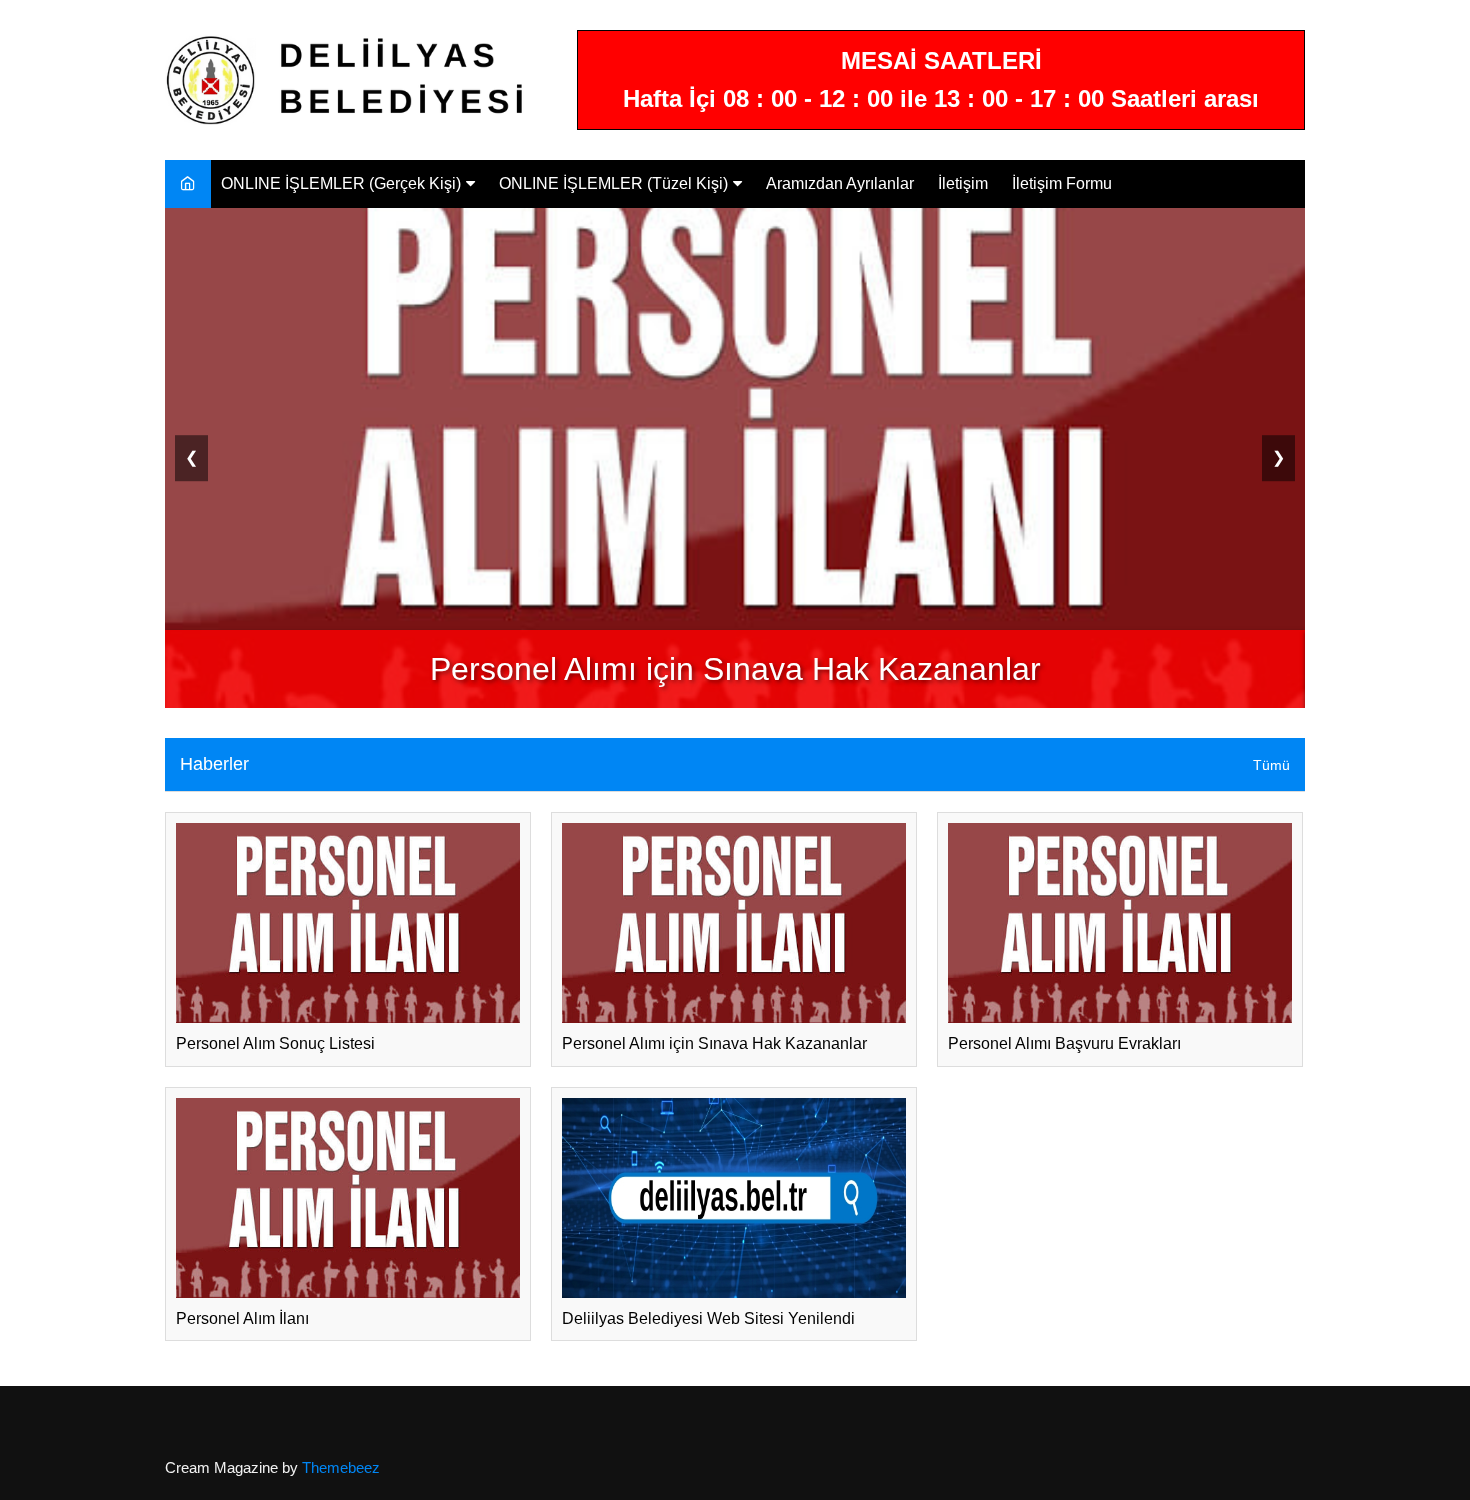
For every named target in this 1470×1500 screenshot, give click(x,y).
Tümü (1271, 765)
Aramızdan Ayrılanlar (840, 183)
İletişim (963, 183)
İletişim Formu (1062, 183)
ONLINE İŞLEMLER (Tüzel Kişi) (613, 183)
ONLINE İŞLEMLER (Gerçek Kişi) (341, 183)
